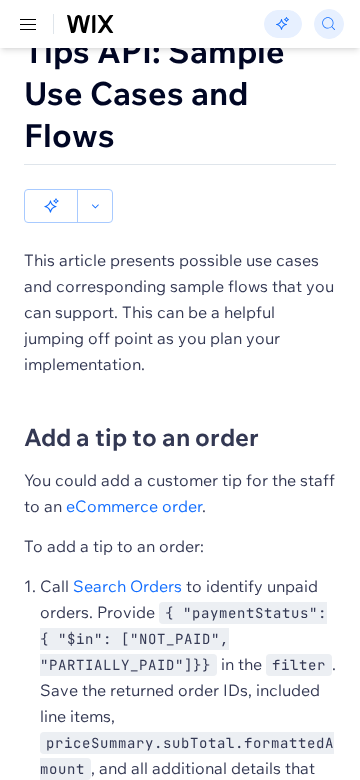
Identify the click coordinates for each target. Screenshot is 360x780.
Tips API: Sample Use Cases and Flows (154, 93)
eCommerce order (134, 506)
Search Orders (127, 586)
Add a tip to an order (141, 437)
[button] (51, 206)
